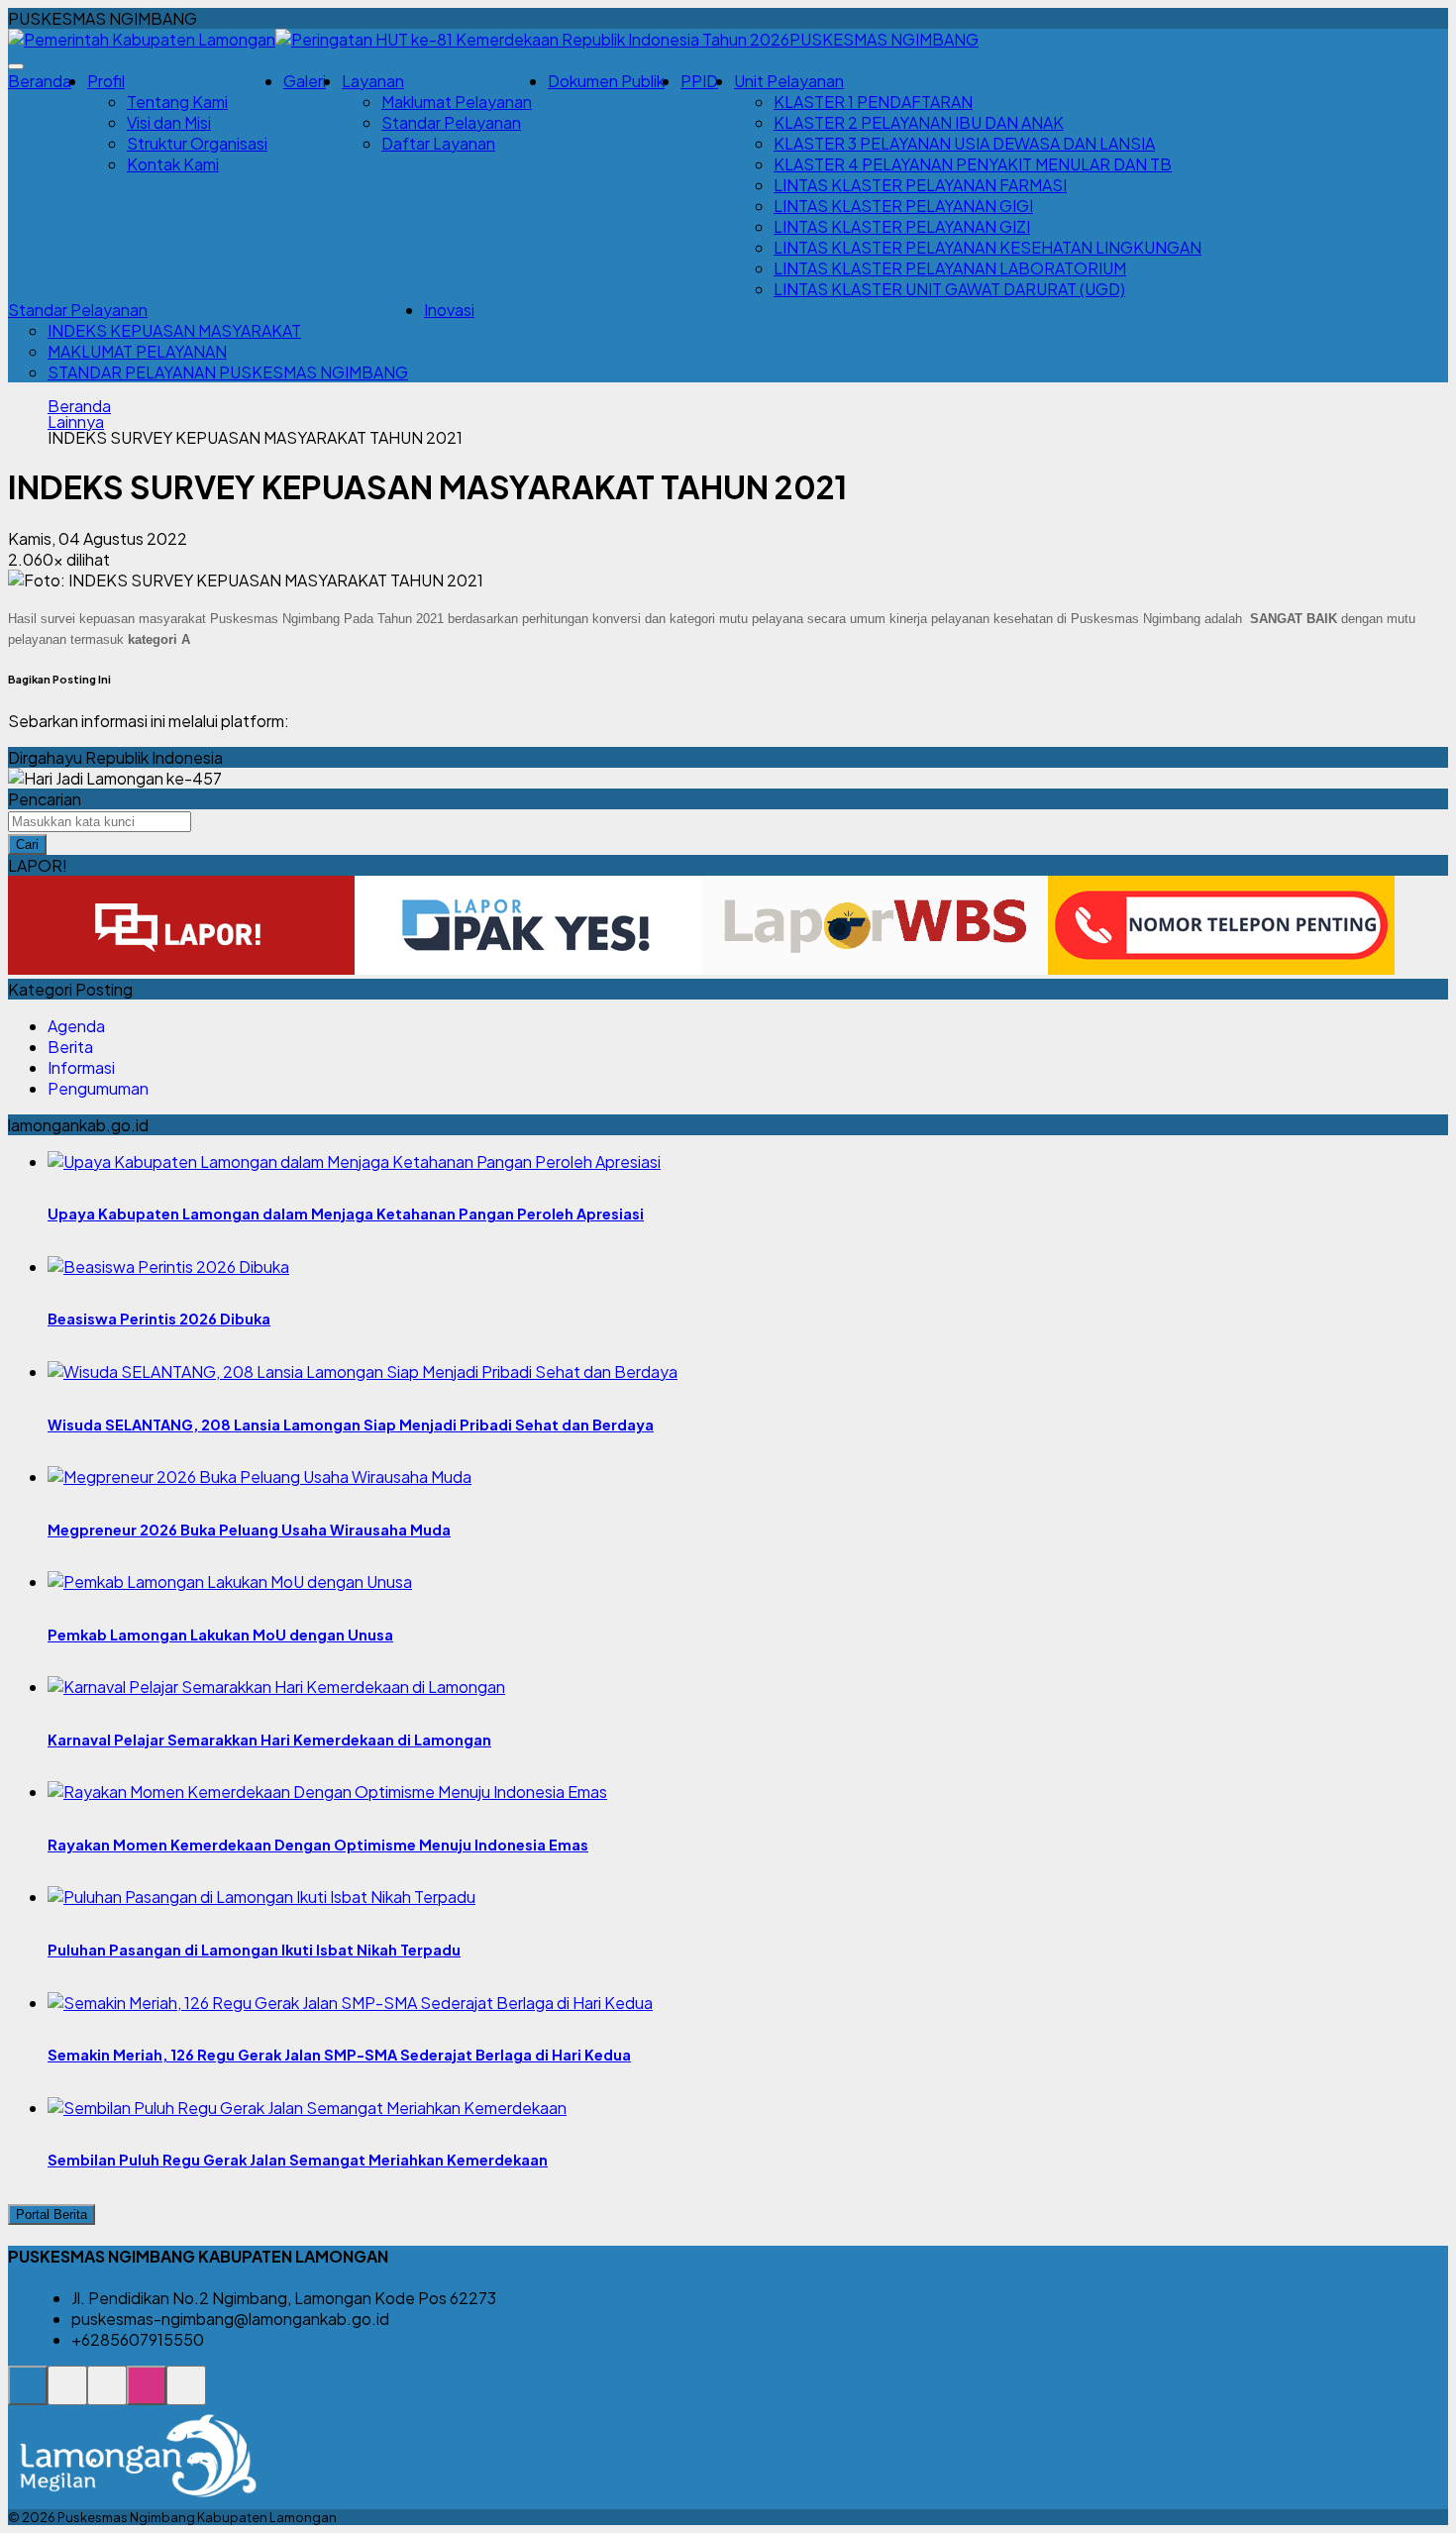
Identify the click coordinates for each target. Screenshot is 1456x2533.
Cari (27, 844)
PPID (699, 81)
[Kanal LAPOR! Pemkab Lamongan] (67, 2396)
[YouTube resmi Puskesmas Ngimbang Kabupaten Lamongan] (186, 2396)
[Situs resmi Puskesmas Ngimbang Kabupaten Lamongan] (28, 2396)
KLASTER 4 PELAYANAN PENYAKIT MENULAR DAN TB (973, 164)
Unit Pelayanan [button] (789, 81)
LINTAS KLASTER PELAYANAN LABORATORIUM (950, 268)
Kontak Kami (173, 164)
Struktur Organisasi (197, 143)
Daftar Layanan (438, 143)
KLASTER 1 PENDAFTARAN (873, 102)
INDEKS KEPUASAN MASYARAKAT (174, 330)
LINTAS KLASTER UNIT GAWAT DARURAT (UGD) (949, 289)
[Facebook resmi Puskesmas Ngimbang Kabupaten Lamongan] (107, 2396)
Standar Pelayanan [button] (78, 310)
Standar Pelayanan (451, 122)
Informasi (81, 1067)
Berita (70, 1047)
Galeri (305, 81)
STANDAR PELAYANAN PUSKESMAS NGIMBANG (228, 372)
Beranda (40, 81)
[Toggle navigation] (16, 66)
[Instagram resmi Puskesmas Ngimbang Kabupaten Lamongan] (147, 2396)
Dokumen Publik (606, 81)
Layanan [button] (373, 81)
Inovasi (449, 310)
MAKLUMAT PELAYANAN (137, 351)
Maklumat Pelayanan (457, 102)
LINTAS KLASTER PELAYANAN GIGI (903, 206)
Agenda (76, 1026)
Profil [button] (106, 81)
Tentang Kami (177, 102)
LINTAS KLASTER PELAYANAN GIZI (902, 226)
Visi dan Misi (169, 122)
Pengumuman (98, 1088)
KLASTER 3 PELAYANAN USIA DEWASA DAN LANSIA (964, 143)
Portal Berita (52, 2215)
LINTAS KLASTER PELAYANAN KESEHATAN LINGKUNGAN (988, 247)
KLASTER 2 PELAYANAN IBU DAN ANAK (919, 122)
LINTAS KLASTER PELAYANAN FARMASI (920, 185)
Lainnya (76, 422)
